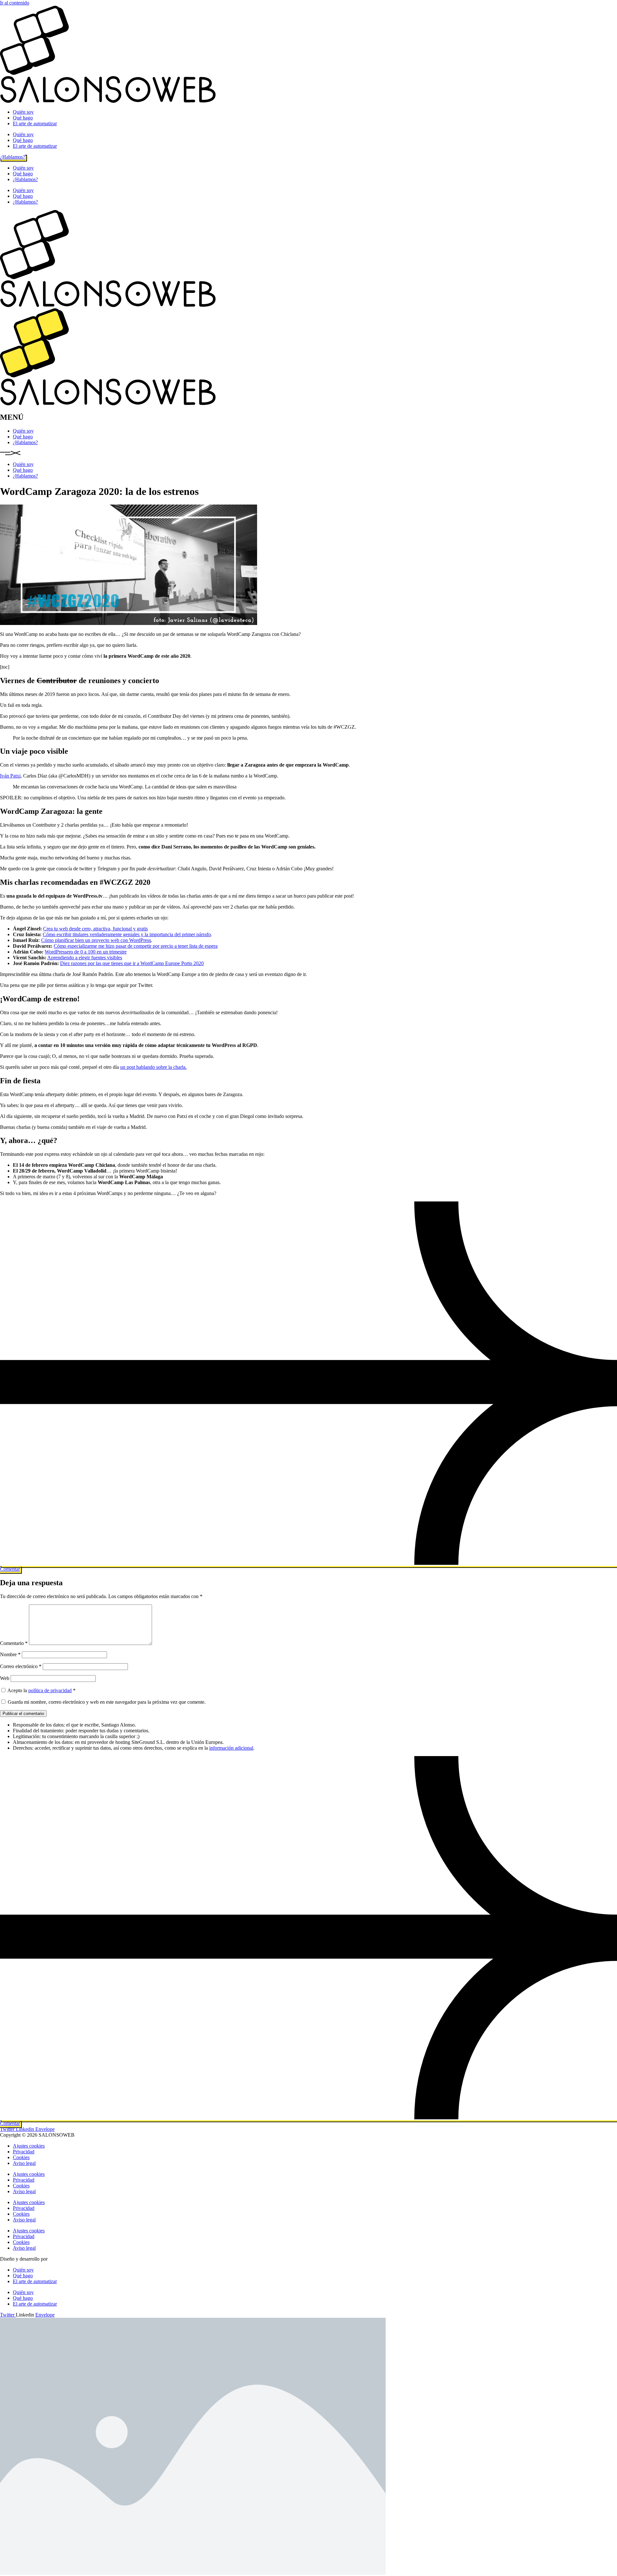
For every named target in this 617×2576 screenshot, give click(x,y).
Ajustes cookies (29, 2146)
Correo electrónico (21, 1666)
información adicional (231, 1748)
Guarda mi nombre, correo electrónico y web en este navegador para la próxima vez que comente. (107, 1702)
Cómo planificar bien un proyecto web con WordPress (96, 940)
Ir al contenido (15, 3)
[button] (308, 453)
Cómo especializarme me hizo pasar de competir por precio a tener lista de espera (136, 946)
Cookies (21, 2157)
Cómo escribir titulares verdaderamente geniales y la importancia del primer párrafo (127, 934)
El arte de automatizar (35, 123)
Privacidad (24, 2152)
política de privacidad (50, 1690)
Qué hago (23, 118)
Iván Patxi (10, 776)
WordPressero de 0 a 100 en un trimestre (86, 952)
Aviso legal (24, 2163)
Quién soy (23, 112)
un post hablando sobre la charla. (153, 1067)
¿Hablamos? (25, 179)
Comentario (14, 1643)
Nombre (10, 1654)
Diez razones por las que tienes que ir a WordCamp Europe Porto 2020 (132, 963)
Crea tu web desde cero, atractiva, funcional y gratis (95, 929)
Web (5, 1678)
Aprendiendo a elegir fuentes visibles (85, 958)
